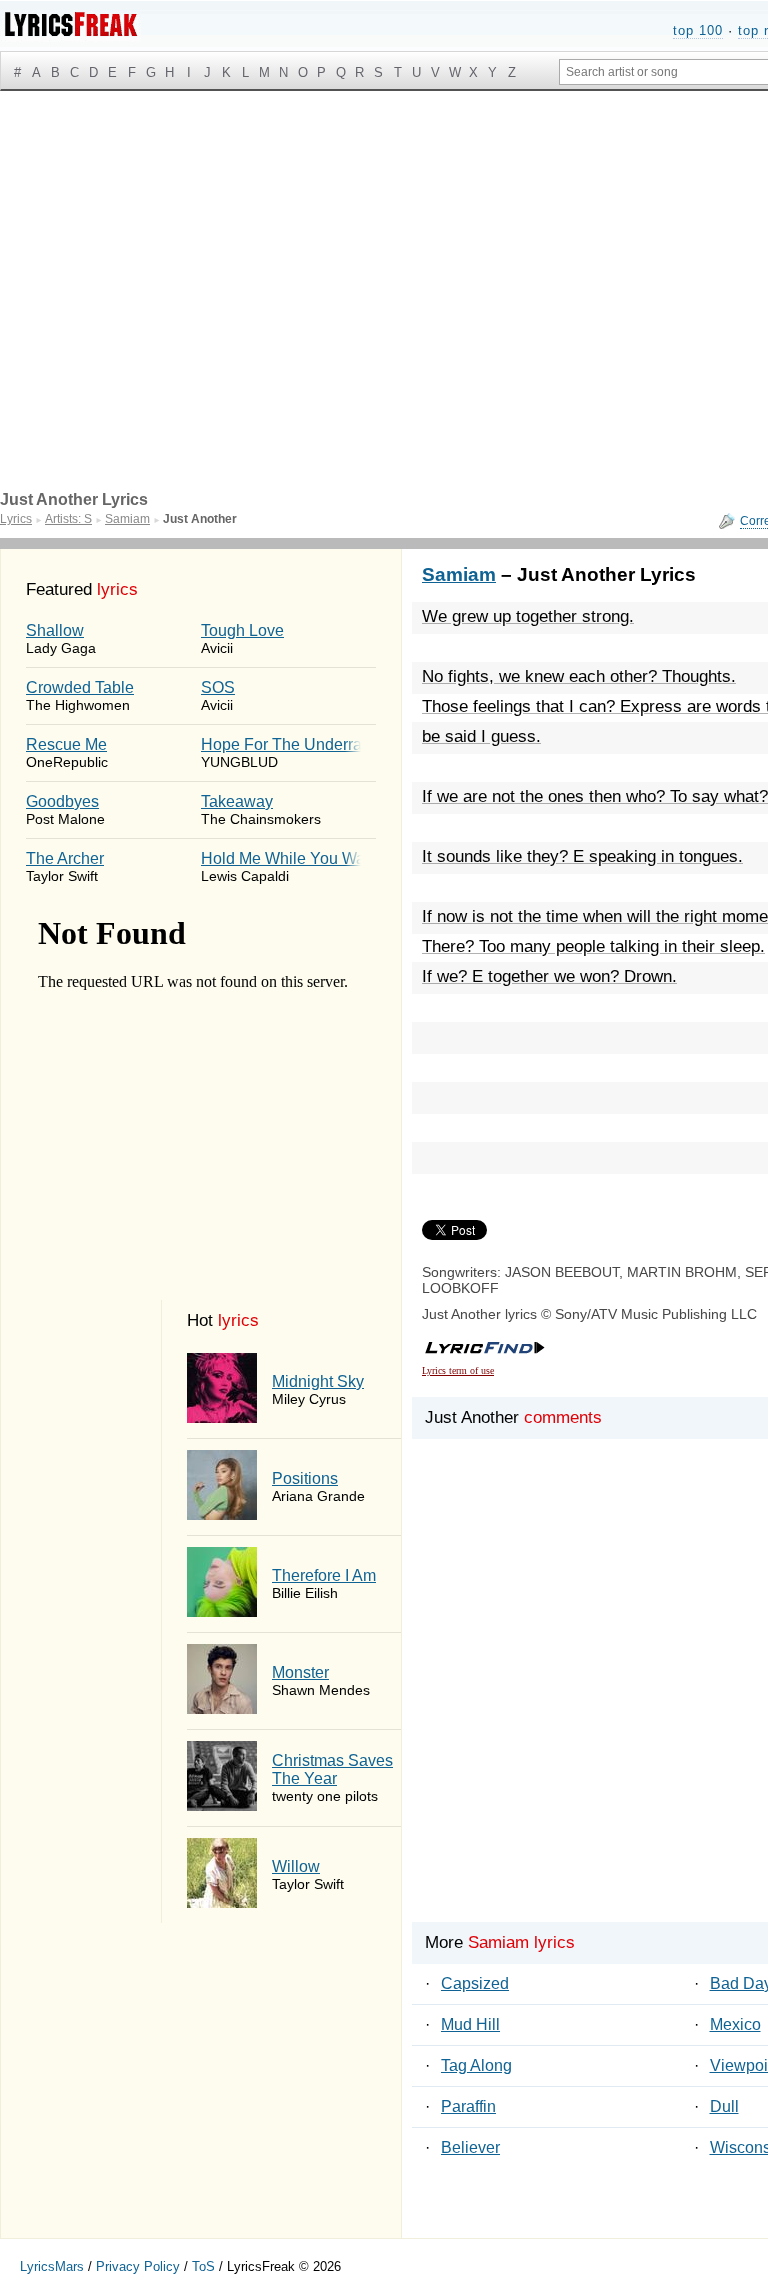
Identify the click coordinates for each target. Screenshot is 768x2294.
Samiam (459, 574)
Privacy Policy (138, 2266)
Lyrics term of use (458, 1370)
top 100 (698, 30)
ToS (203, 2266)
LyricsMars (52, 2266)
